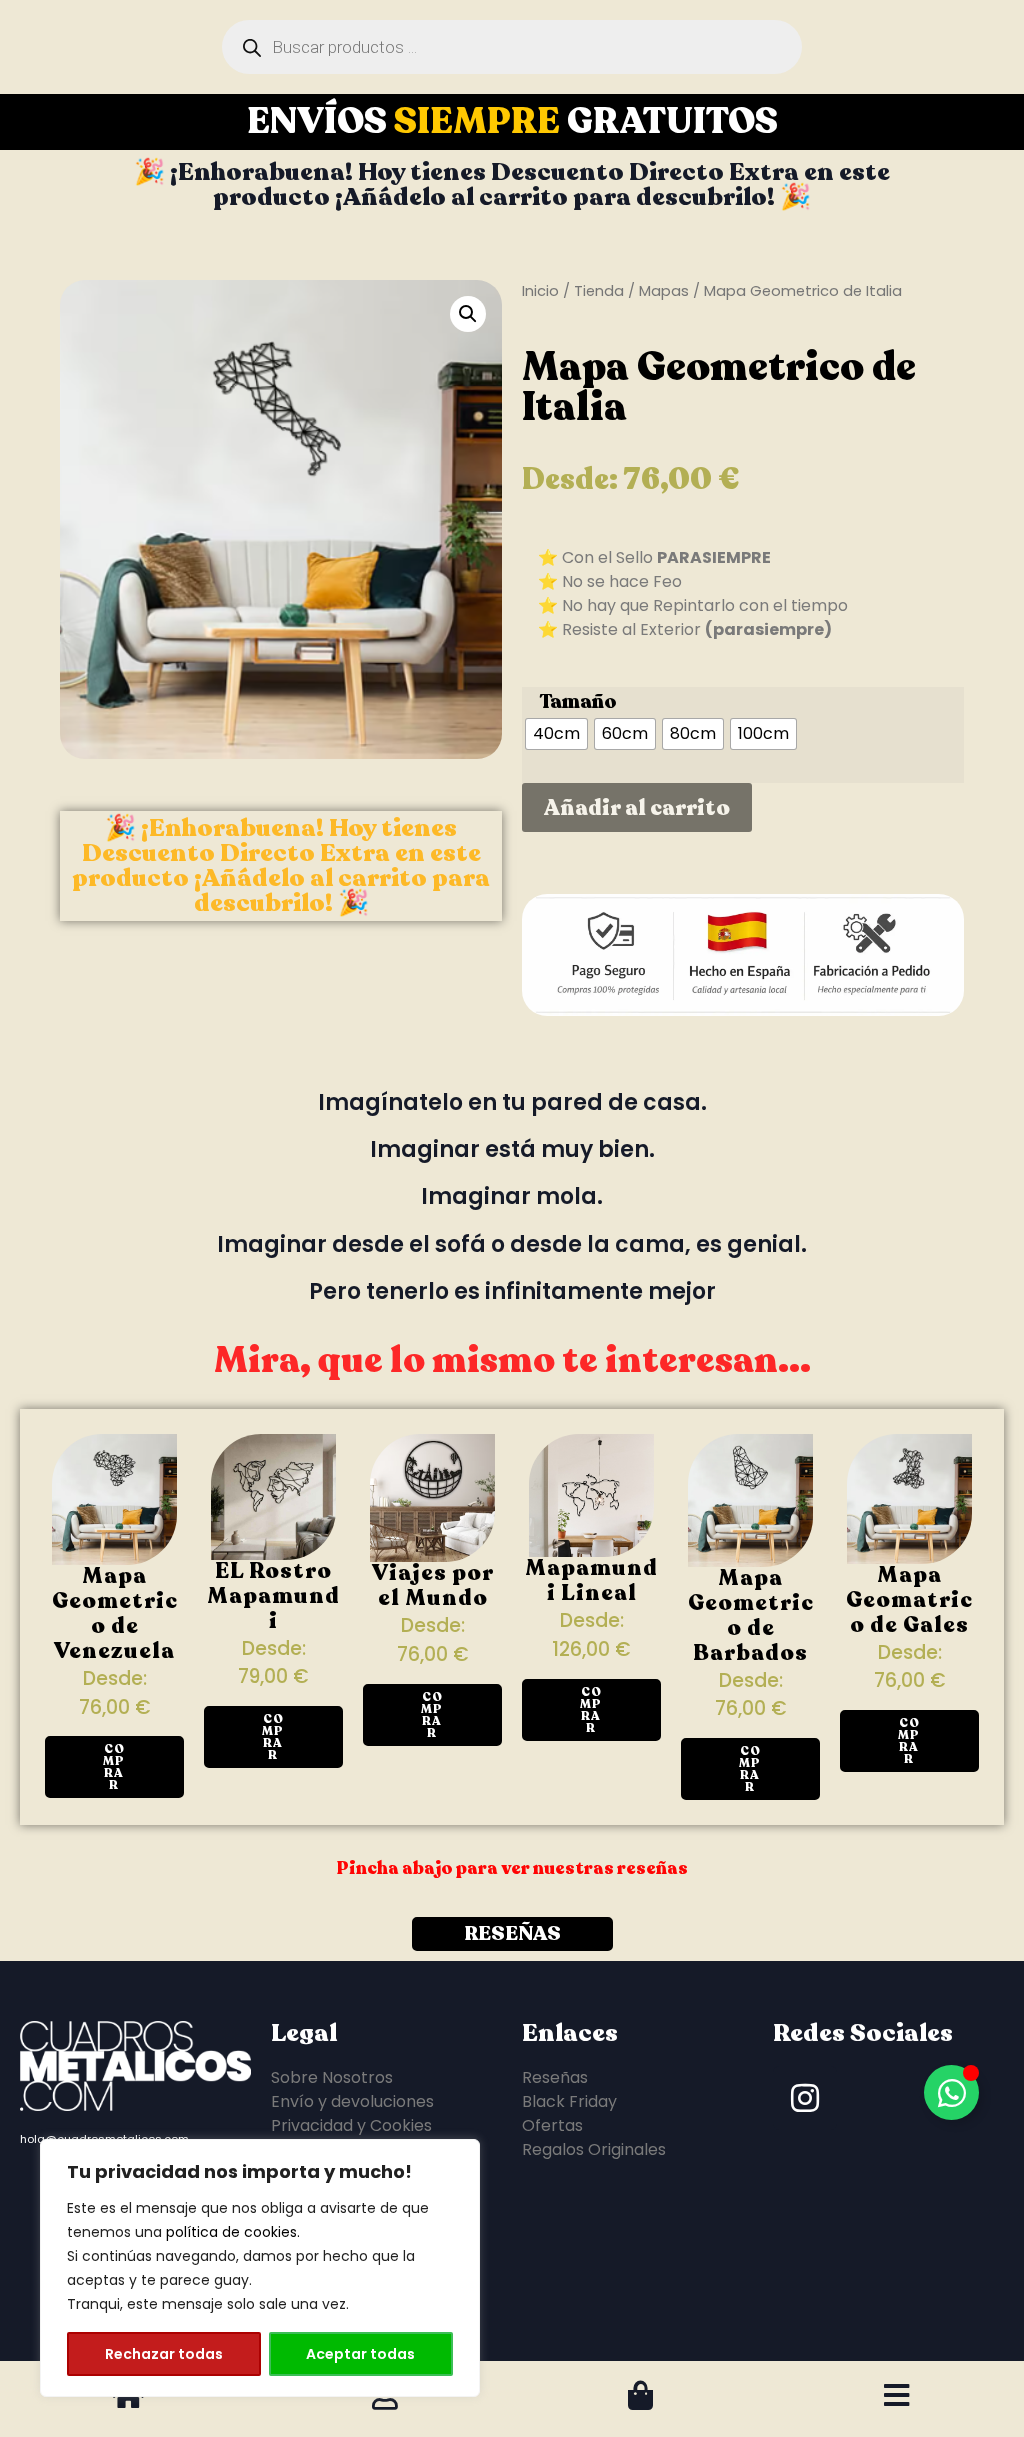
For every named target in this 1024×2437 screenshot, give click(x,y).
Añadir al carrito (637, 808)
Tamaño (578, 702)
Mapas (664, 291)
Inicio (540, 291)
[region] (260, 2268)
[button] (468, 314)
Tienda (599, 291)
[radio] (556, 734)
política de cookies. (233, 2232)
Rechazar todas (164, 2354)
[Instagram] (805, 2098)
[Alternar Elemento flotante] (951, 2092)
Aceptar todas (360, 2354)
